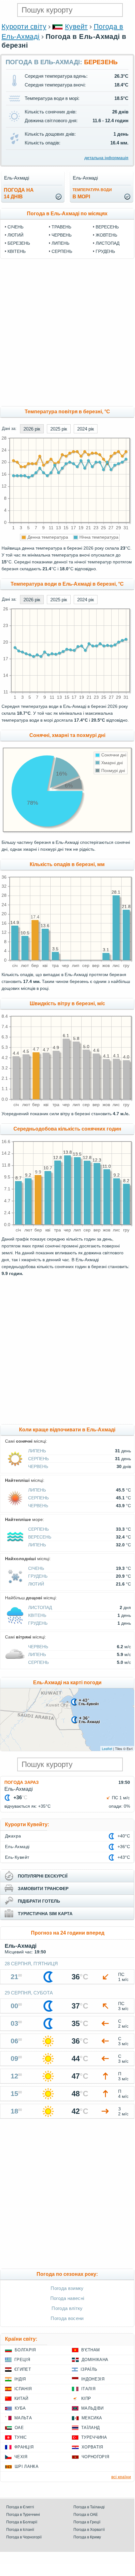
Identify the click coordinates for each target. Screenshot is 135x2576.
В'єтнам (90, 2350)
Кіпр (86, 2398)
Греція (22, 2360)
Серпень (62, 251)
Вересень (107, 227)
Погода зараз (22, 1782)
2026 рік (32, 429)
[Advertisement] (67, 332)
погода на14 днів (19, 193)
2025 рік (59, 429)
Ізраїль (89, 2369)
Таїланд (90, 2428)
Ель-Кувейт (17, 1857)
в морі (92, 193)
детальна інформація (106, 158)
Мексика (92, 2418)
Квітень (17, 251)
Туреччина (94, 2437)
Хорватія (92, 2447)
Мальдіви (92, 2408)
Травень (61, 227)
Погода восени (67, 2318)
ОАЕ (19, 2428)
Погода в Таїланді (89, 2507)
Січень (15, 227)
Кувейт (76, 26)
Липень (60, 243)
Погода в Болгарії (22, 2522)
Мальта (23, 2418)
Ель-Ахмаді (17, 1847)
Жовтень (106, 235)
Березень (19, 243)
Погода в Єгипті (20, 2507)
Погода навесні (67, 2298)
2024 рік (86, 429)
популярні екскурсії (43, 1876)
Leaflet (107, 1748)
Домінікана (95, 2360)
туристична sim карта (45, 1914)
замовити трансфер (43, 1889)
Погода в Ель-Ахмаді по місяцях (67, 214)
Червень (62, 235)
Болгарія (25, 2350)
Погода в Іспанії (20, 2530)
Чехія (21, 2457)
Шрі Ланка (27, 2466)
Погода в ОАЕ (86, 2515)
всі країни (121, 2477)
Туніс (21, 2437)
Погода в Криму (87, 2537)
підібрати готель (39, 1901)
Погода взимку (67, 2288)
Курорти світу (24, 26)
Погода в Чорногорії (24, 2537)
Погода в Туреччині (23, 2515)
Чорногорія (95, 2457)
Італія (88, 2389)
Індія (20, 2379)
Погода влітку (67, 2308)
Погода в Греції (87, 2522)
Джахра (13, 1836)
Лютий (15, 235)
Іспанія (23, 2389)
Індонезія (93, 2379)
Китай (21, 2398)
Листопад (107, 243)
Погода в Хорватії (89, 2530)
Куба (20, 2408)
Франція (24, 2447)
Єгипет (23, 2369)
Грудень (105, 251)
